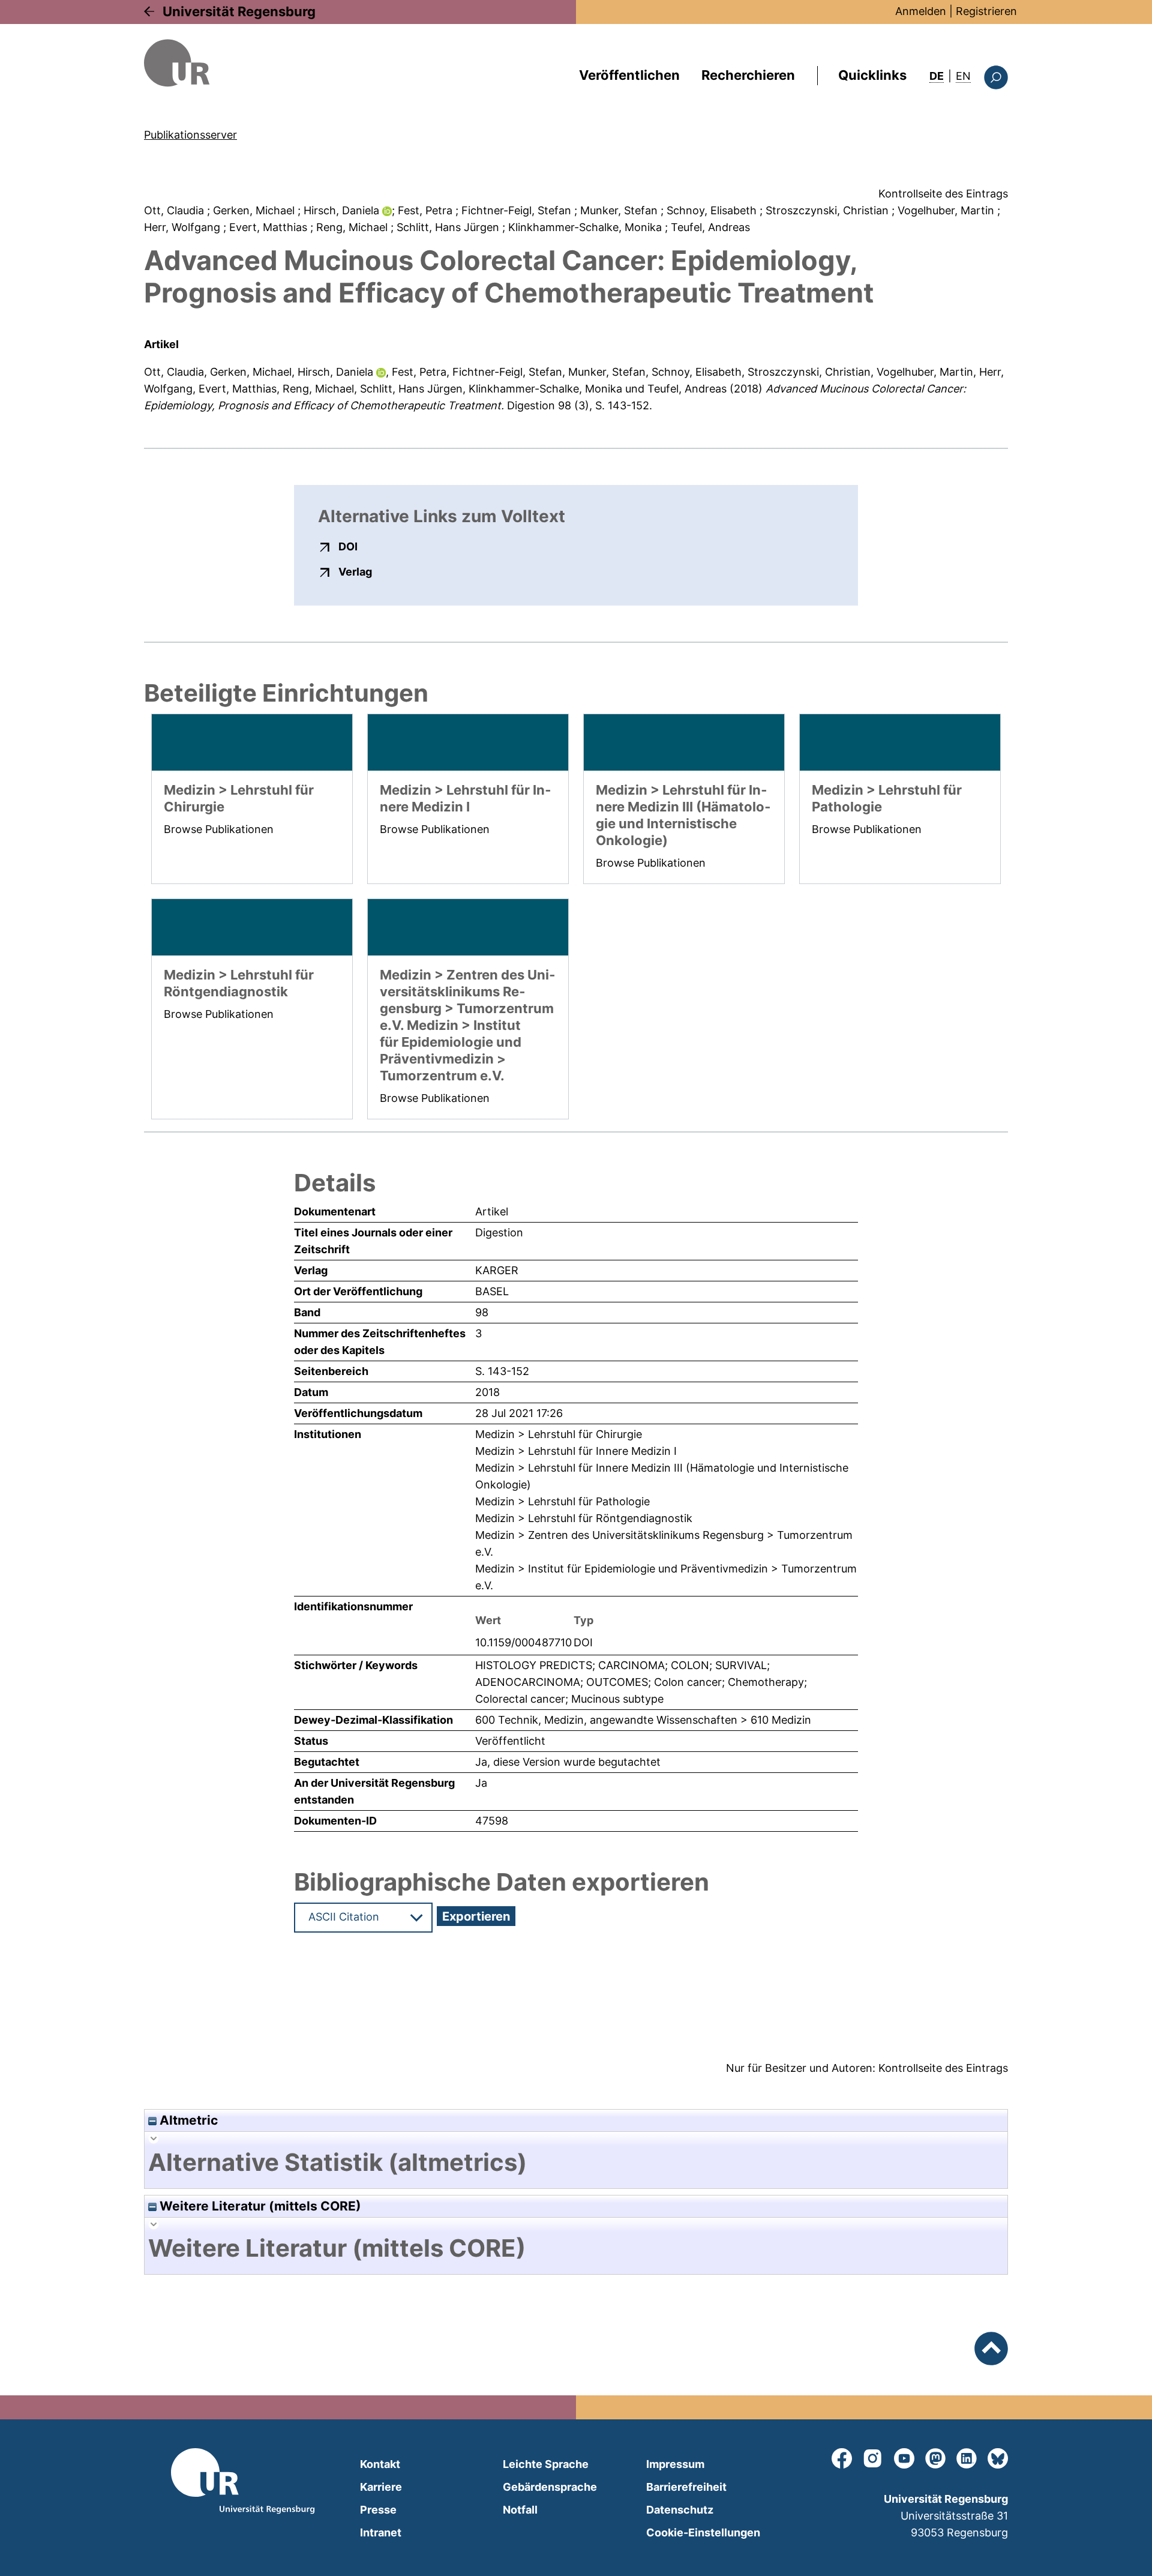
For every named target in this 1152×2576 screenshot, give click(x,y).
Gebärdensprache (550, 2487)
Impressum (675, 2464)
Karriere (381, 2487)
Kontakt (380, 2464)
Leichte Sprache (546, 2464)
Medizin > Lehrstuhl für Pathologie (562, 1501)
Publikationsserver (190, 135)
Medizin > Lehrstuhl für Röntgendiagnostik (584, 1518)
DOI (348, 546)
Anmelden (921, 11)
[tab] (576, 2162)
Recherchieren (748, 75)
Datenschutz (680, 2510)
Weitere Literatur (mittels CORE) (259, 2206)
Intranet (381, 2532)
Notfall (520, 2510)
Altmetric (187, 2120)
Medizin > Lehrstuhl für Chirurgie (559, 1434)
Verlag (355, 571)
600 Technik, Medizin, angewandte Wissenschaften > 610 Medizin (643, 1720)
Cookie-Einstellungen (703, 2532)
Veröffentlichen (629, 75)
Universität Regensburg (239, 11)
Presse (378, 2510)
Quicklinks (872, 75)
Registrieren (986, 11)
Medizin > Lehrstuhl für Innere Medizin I (576, 1451)
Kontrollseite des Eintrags (943, 194)
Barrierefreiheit (686, 2487)
